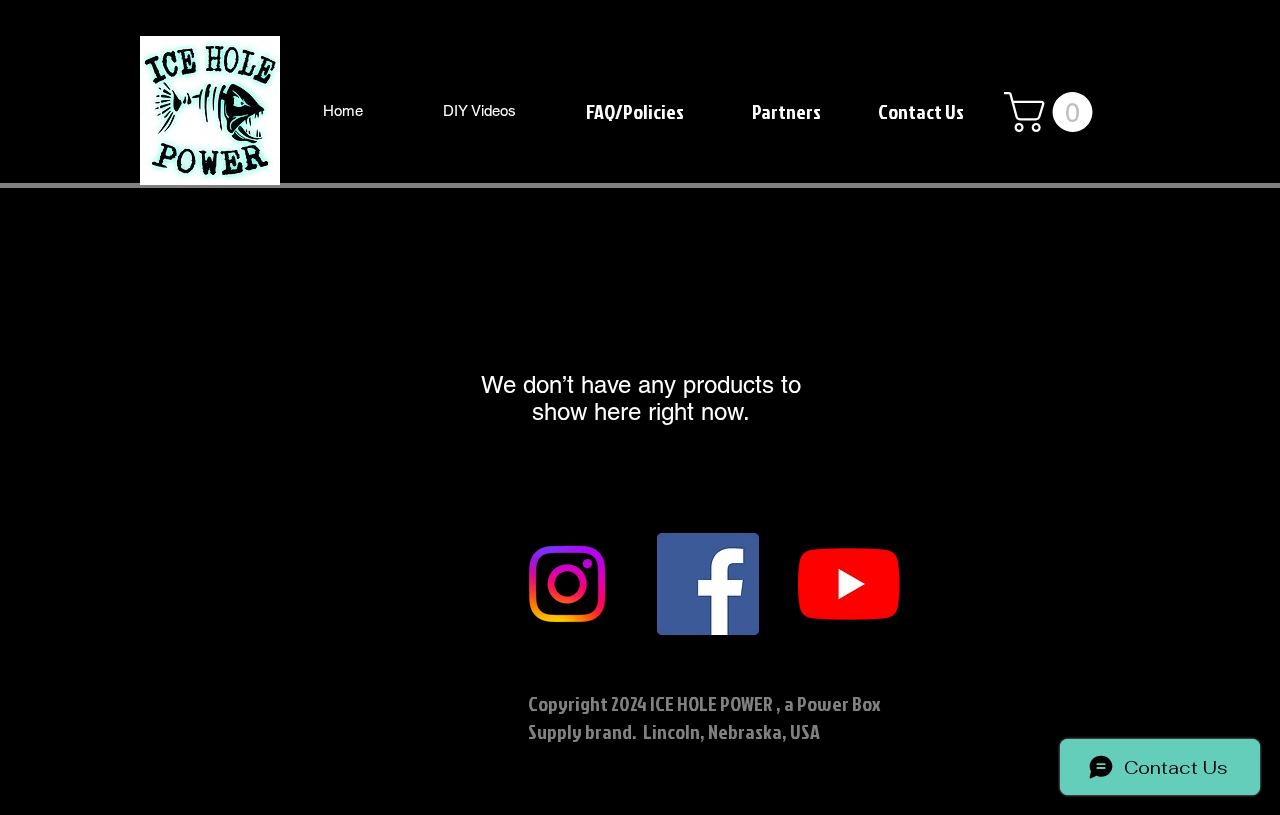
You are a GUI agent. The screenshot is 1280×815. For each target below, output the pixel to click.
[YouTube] (849, 584)
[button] (1053, 112)
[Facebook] (708, 584)
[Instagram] (567, 584)
